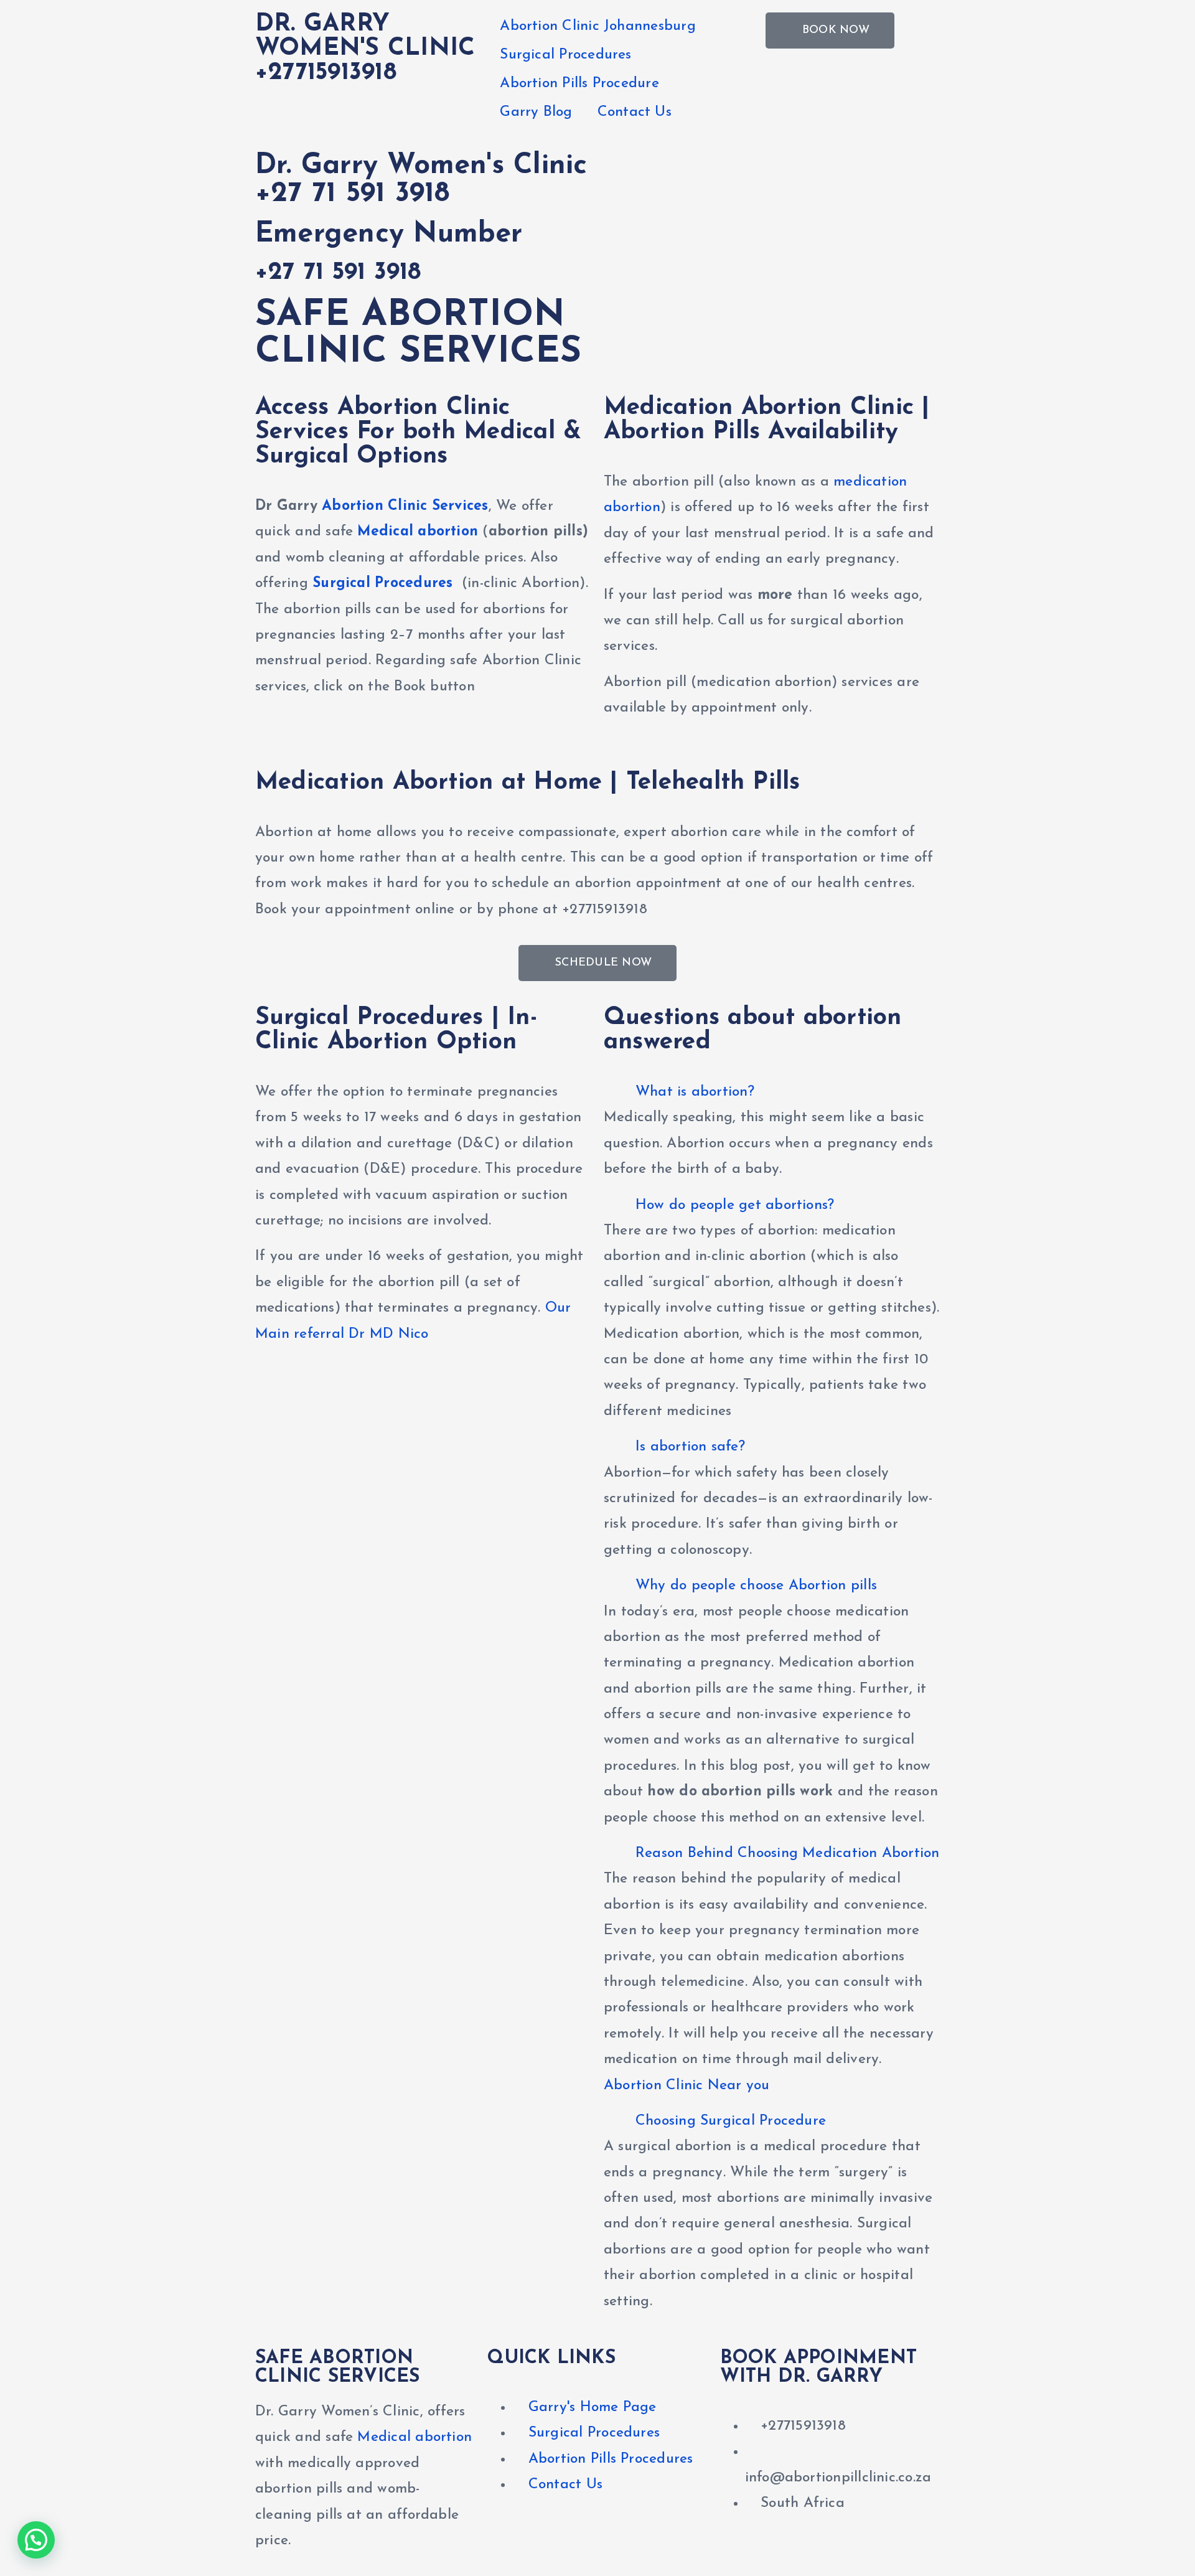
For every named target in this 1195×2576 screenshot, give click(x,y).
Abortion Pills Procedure (579, 84)
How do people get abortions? (735, 1206)
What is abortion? (695, 1092)
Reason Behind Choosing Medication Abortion (788, 1854)
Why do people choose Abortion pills (756, 1586)
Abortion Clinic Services (405, 506)
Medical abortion (418, 532)
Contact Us (635, 112)
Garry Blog (536, 112)
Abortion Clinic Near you (687, 2086)
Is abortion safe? (690, 1447)
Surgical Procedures (565, 55)
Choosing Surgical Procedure (731, 2121)
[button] (772, 1092)
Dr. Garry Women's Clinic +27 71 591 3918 (421, 180)
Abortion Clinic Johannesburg (597, 26)
